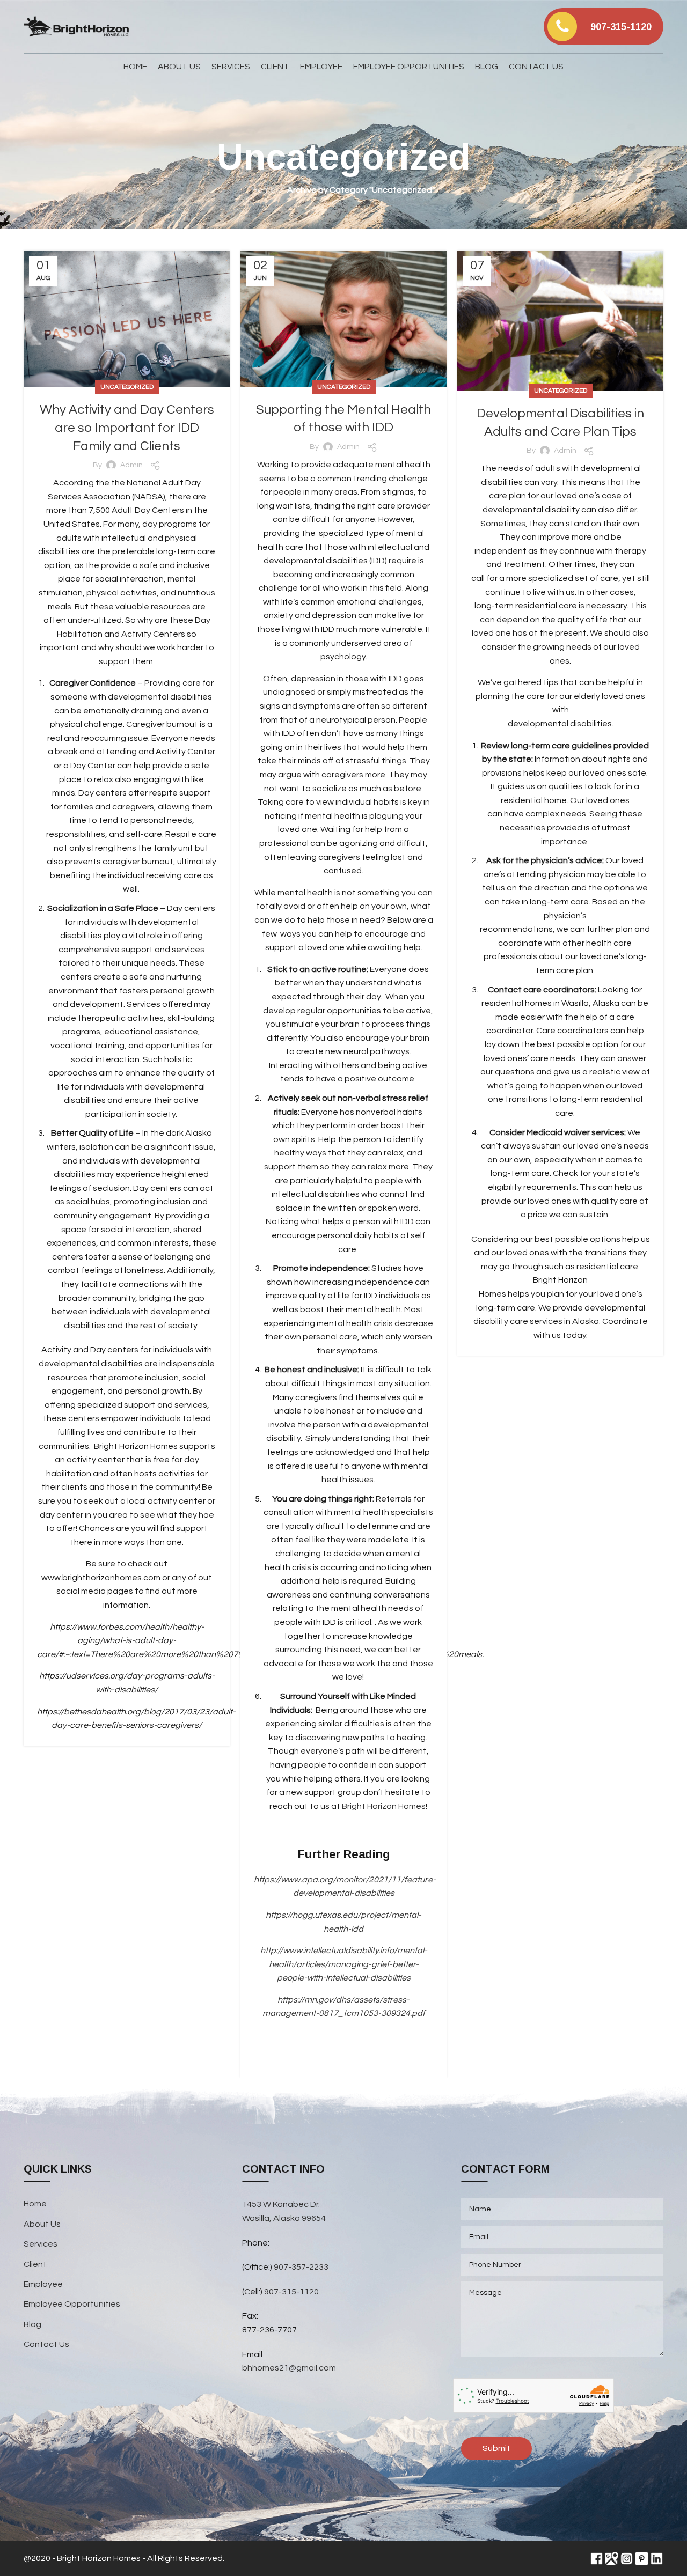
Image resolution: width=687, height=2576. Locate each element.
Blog (32, 2324)
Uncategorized (127, 387)
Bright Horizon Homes (384, 1806)
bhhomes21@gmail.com (289, 2368)
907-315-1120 (291, 2292)
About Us (42, 2224)
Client (35, 2264)
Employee (43, 2284)
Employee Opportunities (72, 2304)
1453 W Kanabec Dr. (281, 2204)
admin (131, 465)
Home (264, 190)
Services (41, 2244)
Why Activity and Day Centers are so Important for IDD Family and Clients (127, 428)
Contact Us (46, 2344)
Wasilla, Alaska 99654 (284, 2218)
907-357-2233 (302, 2267)
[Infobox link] (604, 27)
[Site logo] (77, 26)
